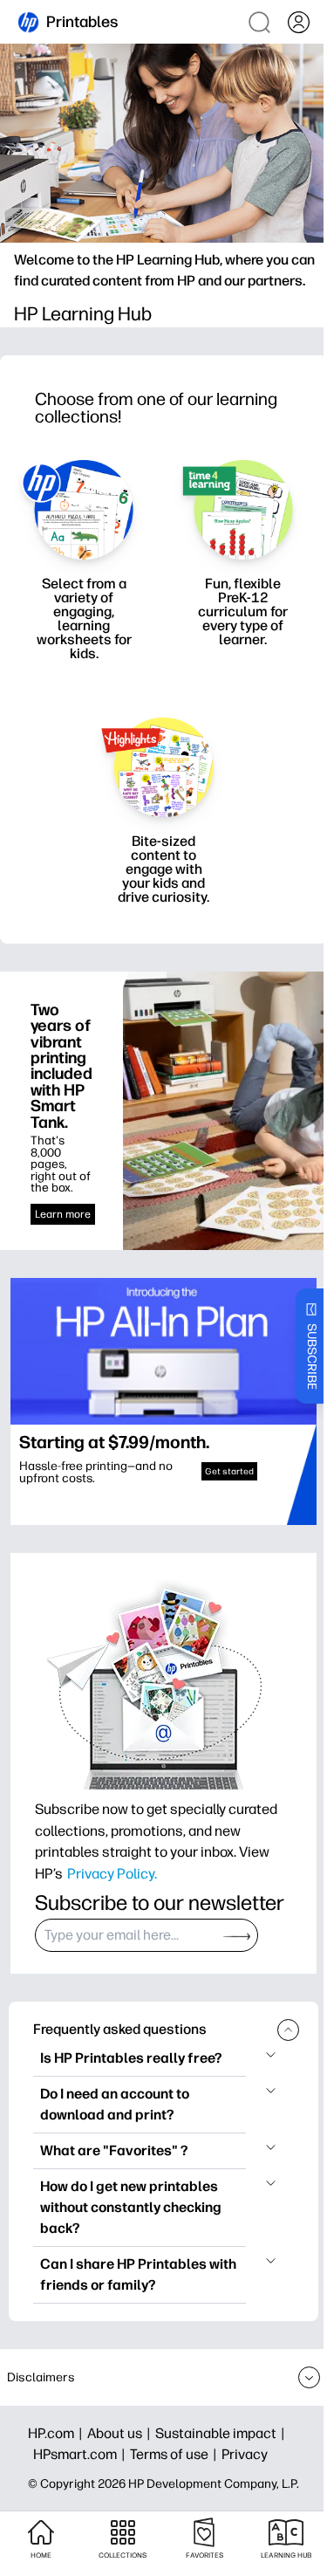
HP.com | (58, 2433)
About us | (121, 2433)
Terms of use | (176, 2454)
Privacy (245, 2454)
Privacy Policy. (112, 1873)
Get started (229, 1471)
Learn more (63, 1214)
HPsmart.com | (82, 2454)
